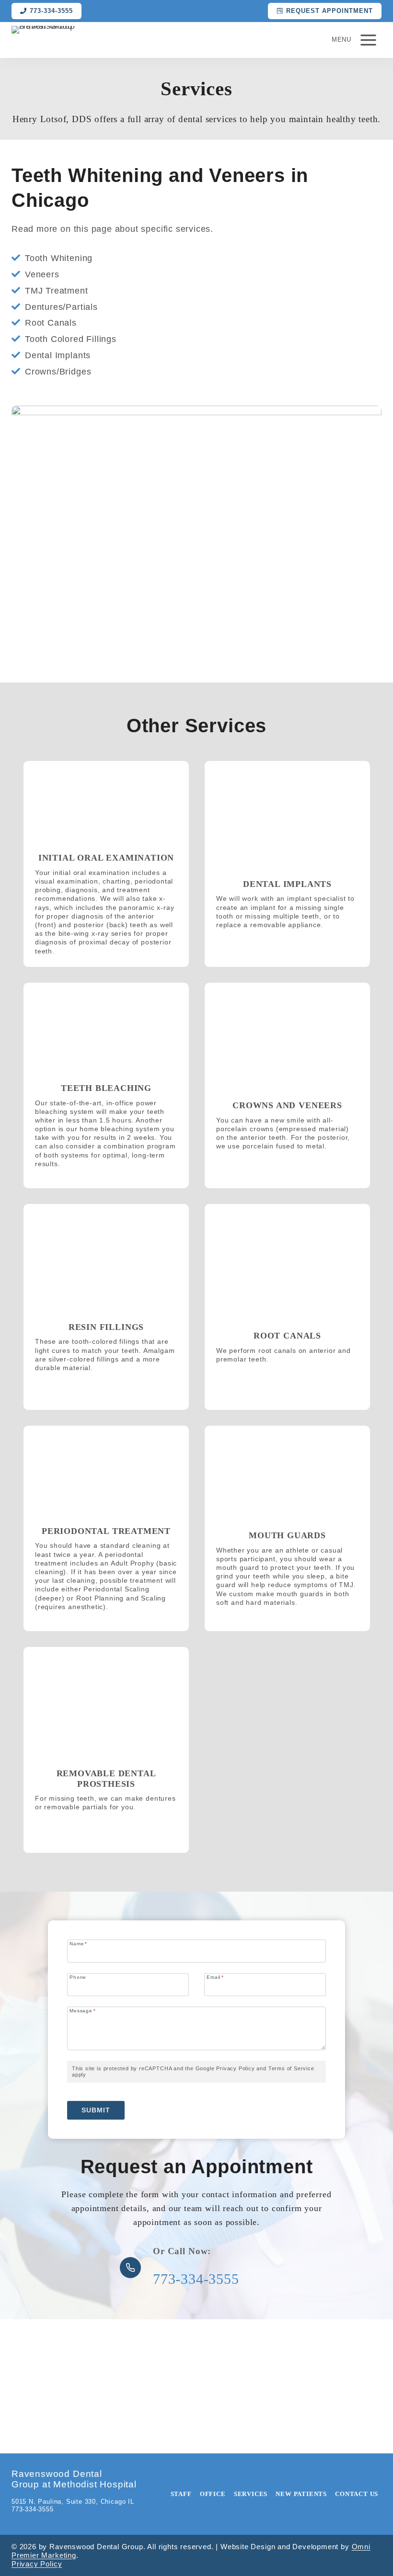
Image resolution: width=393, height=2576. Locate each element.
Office (213, 2494)
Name (78, 1944)
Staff (181, 2494)
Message (82, 2011)
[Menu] (368, 40)
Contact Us (357, 2494)
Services (251, 2494)
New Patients (301, 2494)
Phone (78, 1977)
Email (215, 1977)
